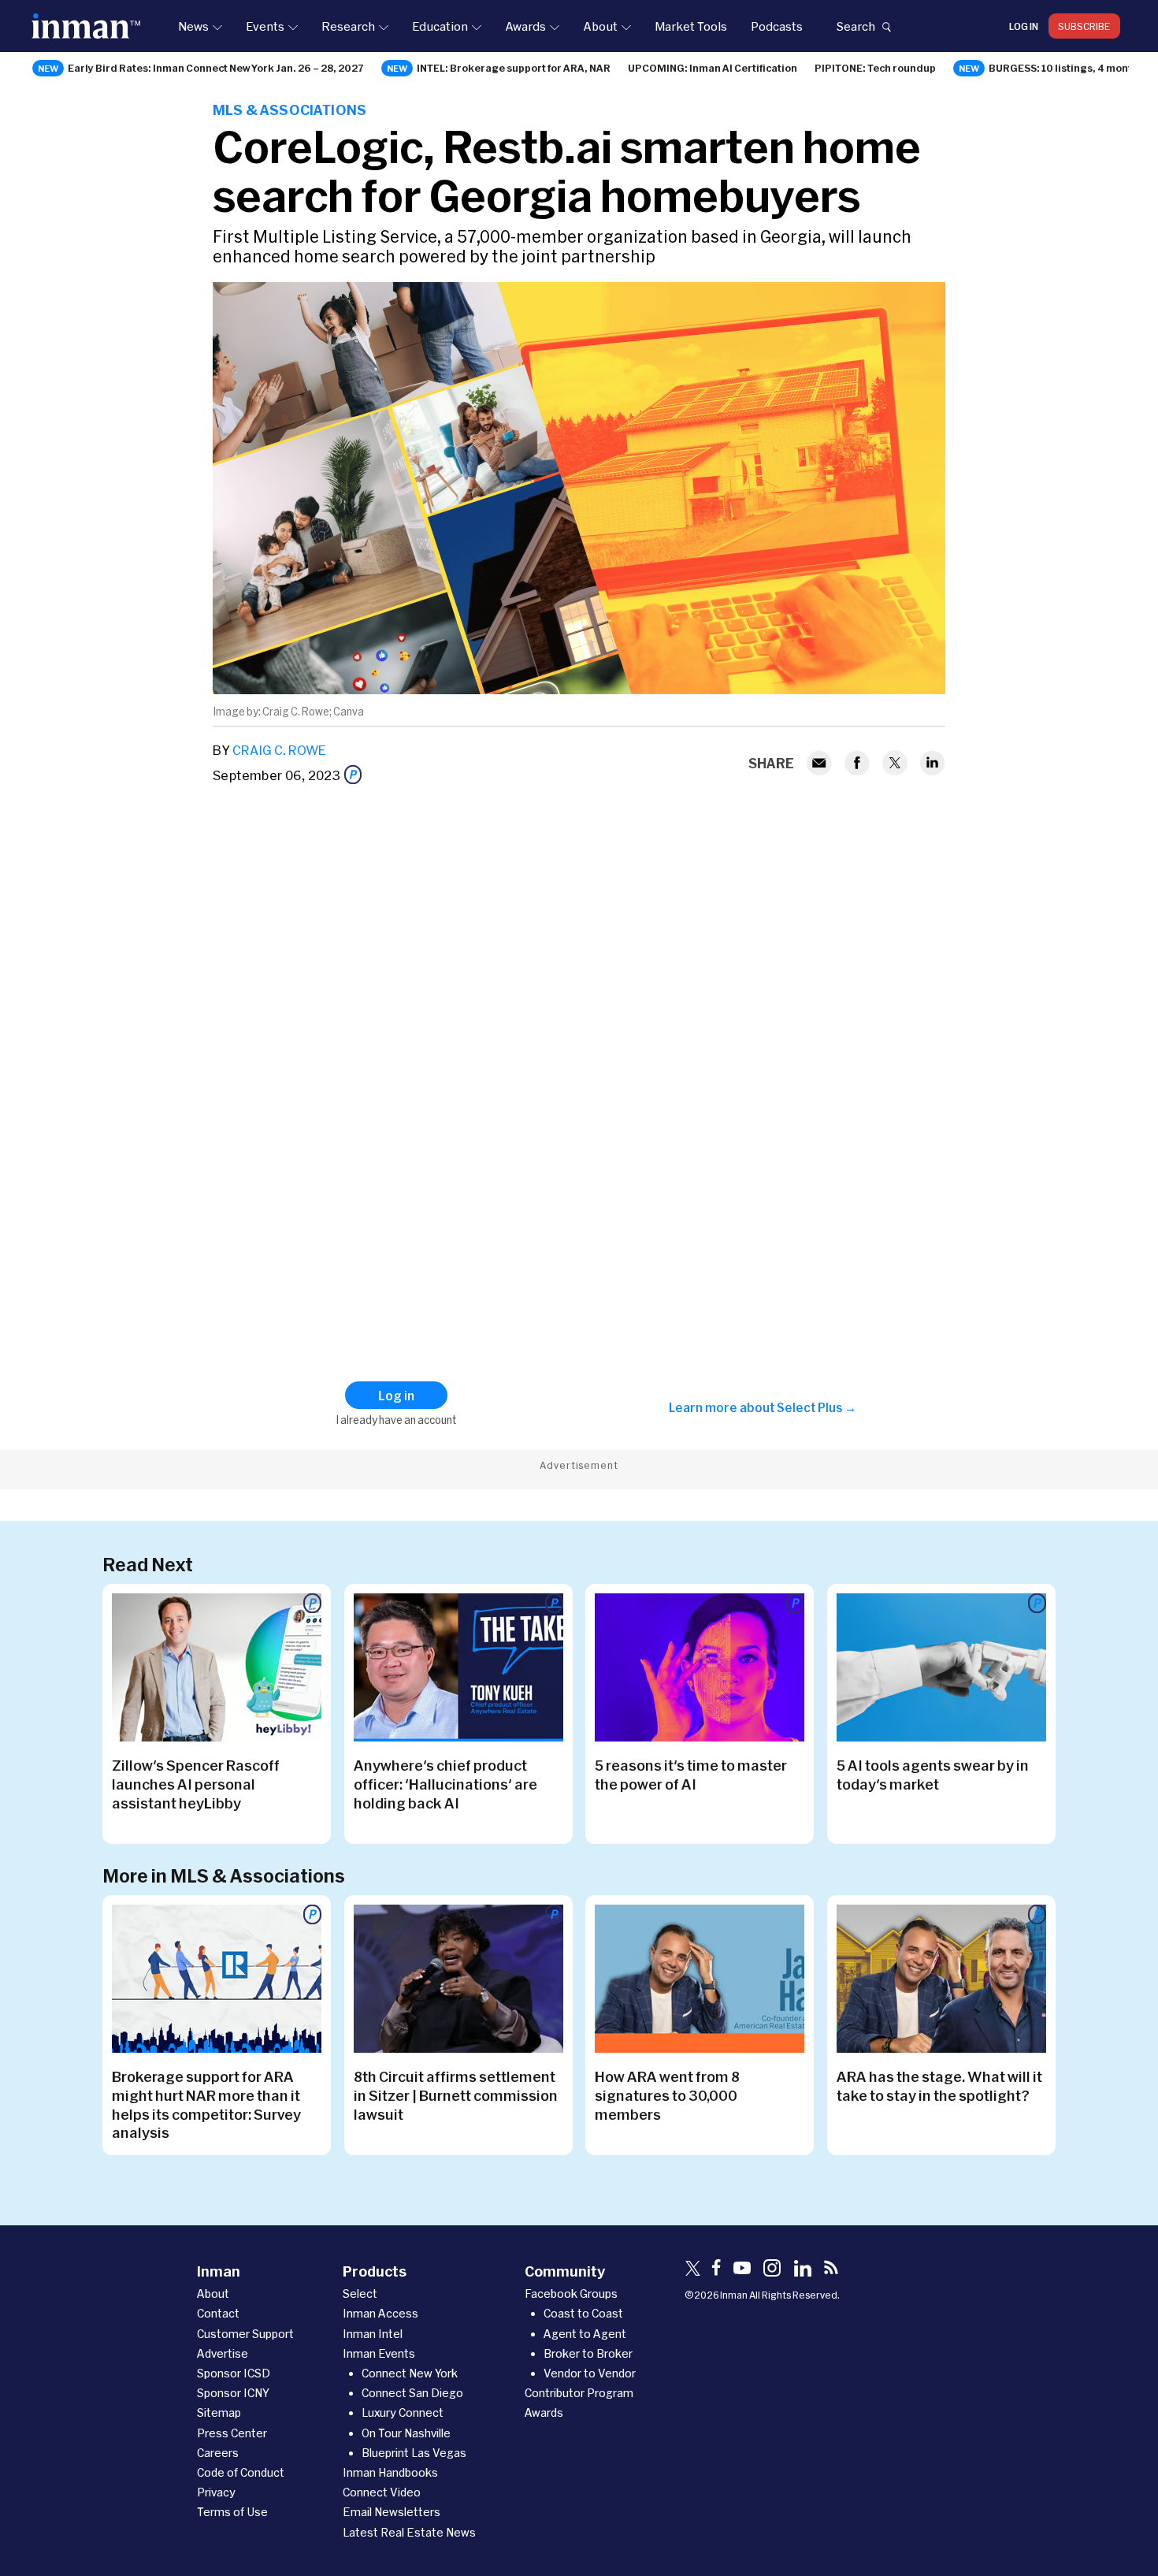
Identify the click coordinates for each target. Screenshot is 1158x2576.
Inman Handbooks (390, 2472)
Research (348, 26)
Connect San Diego (412, 2393)
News (193, 26)
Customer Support (245, 2334)
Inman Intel (373, 2334)
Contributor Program (579, 2393)
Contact (218, 2313)
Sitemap (219, 2412)
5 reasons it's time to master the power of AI (691, 1775)
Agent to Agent (585, 2334)
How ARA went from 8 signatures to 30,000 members (667, 2095)
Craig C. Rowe (279, 750)
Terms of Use (232, 2512)
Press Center (232, 2433)
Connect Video (382, 2492)
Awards (525, 26)
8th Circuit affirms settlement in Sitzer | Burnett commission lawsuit (456, 2095)
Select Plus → (817, 1407)
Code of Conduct (241, 2472)
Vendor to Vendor (590, 2373)
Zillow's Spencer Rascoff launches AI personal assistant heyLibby (196, 1784)
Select (360, 2293)
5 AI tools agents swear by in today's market (933, 1775)
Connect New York (410, 2373)
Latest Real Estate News (409, 2532)
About (600, 26)
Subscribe (1084, 26)
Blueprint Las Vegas (414, 2453)
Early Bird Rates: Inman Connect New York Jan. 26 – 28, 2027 (216, 68)
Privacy (216, 2492)
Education (440, 26)
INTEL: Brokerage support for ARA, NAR (514, 68)
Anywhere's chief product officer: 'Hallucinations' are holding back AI (445, 1784)
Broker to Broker (588, 2353)
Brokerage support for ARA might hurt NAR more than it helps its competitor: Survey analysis (206, 2105)
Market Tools (691, 26)
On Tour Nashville (406, 2433)
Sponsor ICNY (233, 2393)
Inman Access (380, 2313)
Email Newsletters (392, 2512)
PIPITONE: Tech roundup (875, 68)
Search (856, 26)
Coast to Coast (583, 2313)
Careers (218, 2453)
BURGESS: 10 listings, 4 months (1066, 68)
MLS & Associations (289, 110)
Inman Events (379, 2353)
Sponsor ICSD (234, 2373)
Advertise (223, 2353)
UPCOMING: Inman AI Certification (713, 68)
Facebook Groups (571, 2293)
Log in (1024, 26)
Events (265, 26)
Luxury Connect (403, 2412)
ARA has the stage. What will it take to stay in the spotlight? (939, 2086)
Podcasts (777, 26)
